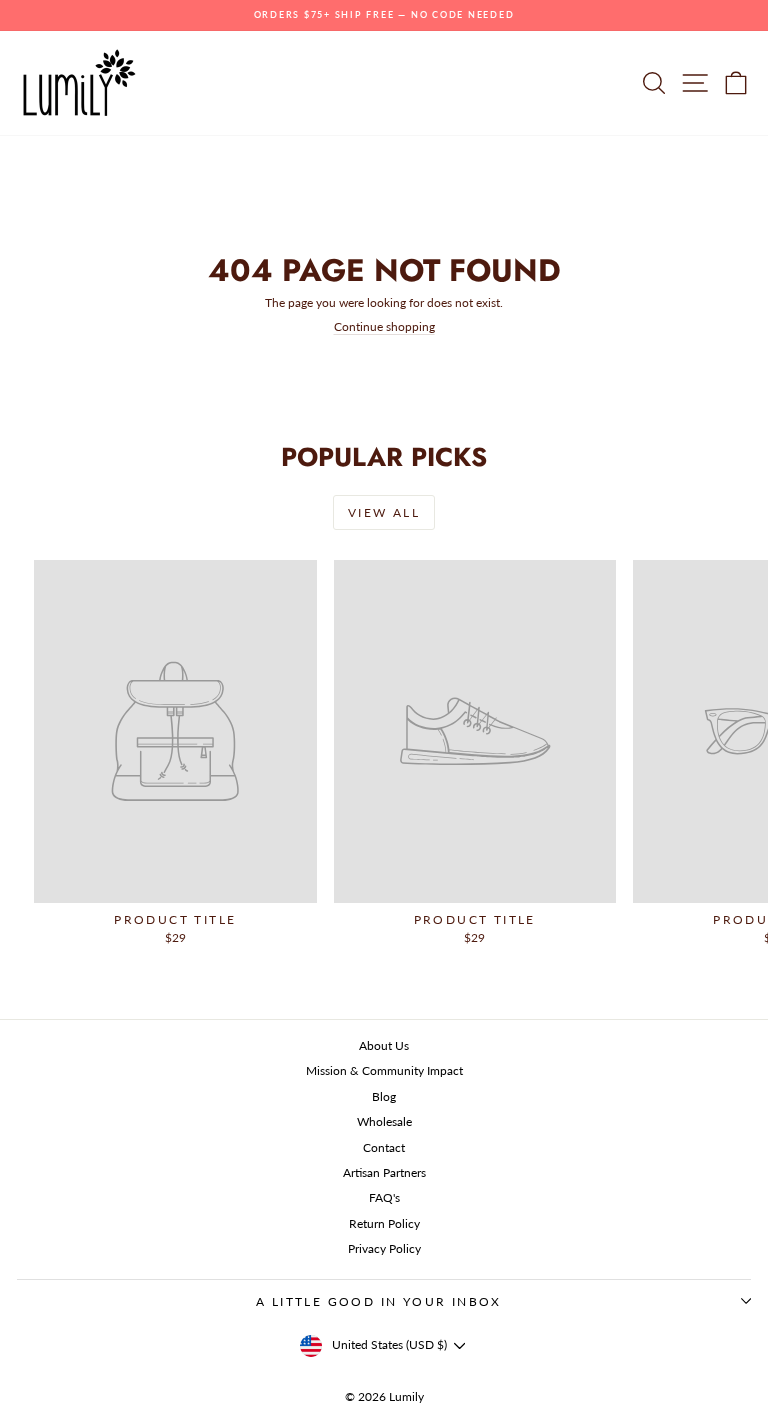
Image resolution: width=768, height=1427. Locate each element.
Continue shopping (384, 326)
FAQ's (384, 1197)
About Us (384, 1045)
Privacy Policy (384, 1248)
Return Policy (384, 1223)
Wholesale (384, 1121)
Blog (384, 1096)
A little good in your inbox (379, 1301)
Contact (384, 1147)
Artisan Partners (384, 1172)
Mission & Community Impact (384, 1070)
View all (384, 512)
